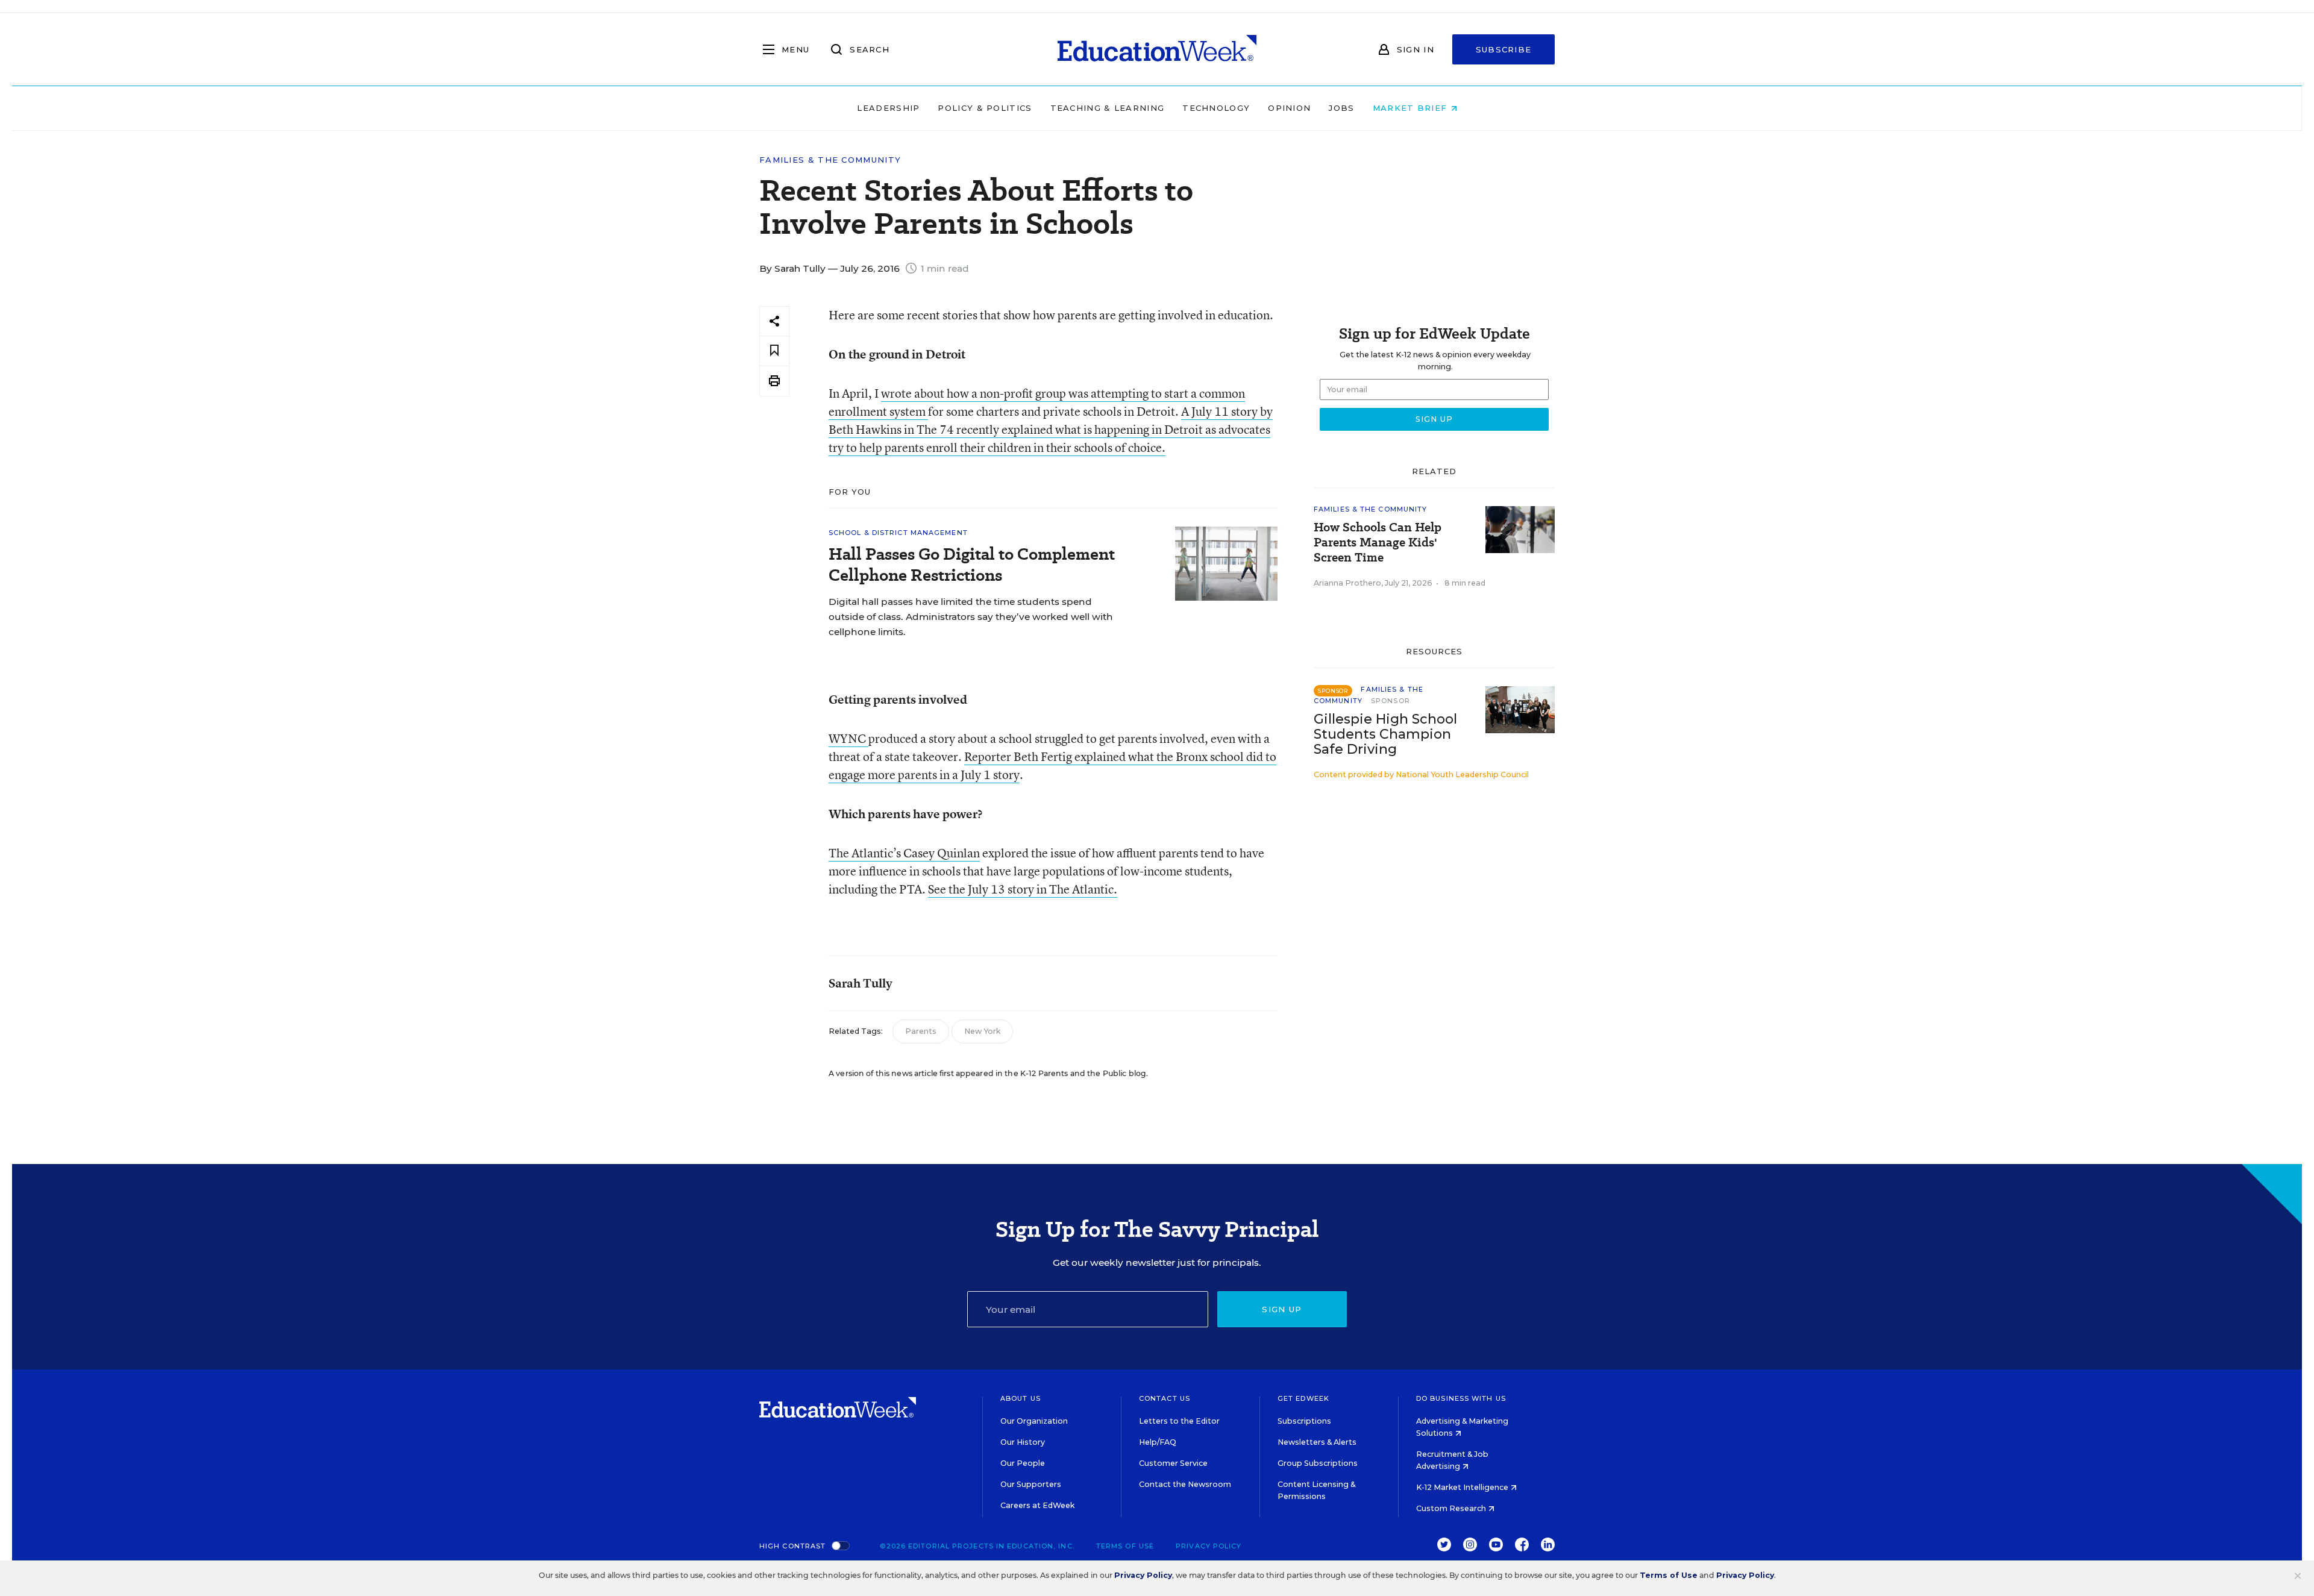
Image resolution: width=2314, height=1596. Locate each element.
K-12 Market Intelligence (1463, 1487)
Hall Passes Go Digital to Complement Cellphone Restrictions (972, 565)
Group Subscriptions (1318, 1463)
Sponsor (1391, 701)
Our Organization (1034, 1421)
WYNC (848, 738)
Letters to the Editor (1179, 1421)
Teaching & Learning (1108, 108)
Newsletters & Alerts (1317, 1442)
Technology (1216, 108)
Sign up (1282, 1309)
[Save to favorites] (774, 351)
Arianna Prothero (1347, 583)
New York (982, 1031)
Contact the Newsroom (1185, 1484)
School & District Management (898, 533)
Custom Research (1452, 1508)
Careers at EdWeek (1037, 1505)
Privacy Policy (1209, 1546)
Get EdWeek (1303, 1398)
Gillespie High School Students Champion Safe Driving (1385, 734)
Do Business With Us (1461, 1398)
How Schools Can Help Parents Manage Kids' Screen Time (1378, 543)
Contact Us (1165, 1398)
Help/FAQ (1158, 1442)
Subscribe (1504, 49)
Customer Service (1173, 1463)
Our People (1023, 1463)
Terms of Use (1125, 1546)
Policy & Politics (985, 108)
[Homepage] (1157, 49)
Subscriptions (1304, 1421)
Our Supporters (1031, 1484)
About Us (1021, 1398)
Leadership (888, 108)
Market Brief (1412, 108)
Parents (921, 1031)
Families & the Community (830, 160)
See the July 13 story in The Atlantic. (1023, 889)
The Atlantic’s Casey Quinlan (904, 853)
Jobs (1341, 108)
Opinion (1289, 108)
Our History (1023, 1442)
